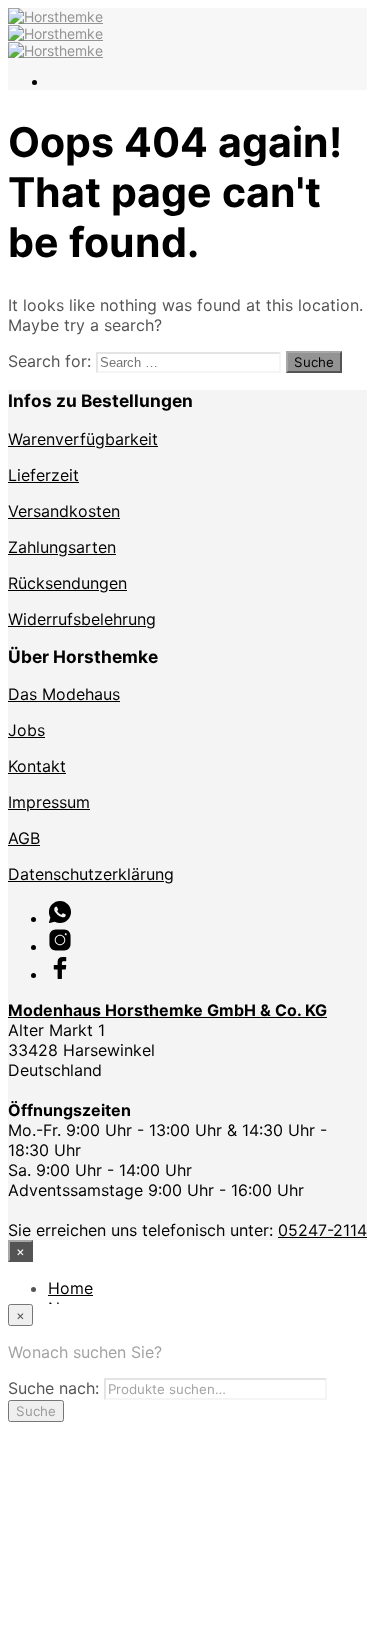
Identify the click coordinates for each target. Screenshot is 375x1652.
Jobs (26, 730)
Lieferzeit (43, 475)
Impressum (49, 802)
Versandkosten (64, 511)
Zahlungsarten (62, 547)
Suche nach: (53, 1388)
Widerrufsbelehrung (82, 619)
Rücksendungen (67, 583)
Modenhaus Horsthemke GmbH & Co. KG (167, 1010)
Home (70, 1288)
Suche (36, 1411)
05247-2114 (322, 1230)
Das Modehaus (64, 694)
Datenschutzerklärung (91, 874)
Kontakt (37, 766)
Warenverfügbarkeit (83, 439)
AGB (24, 838)
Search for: (49, 361)
